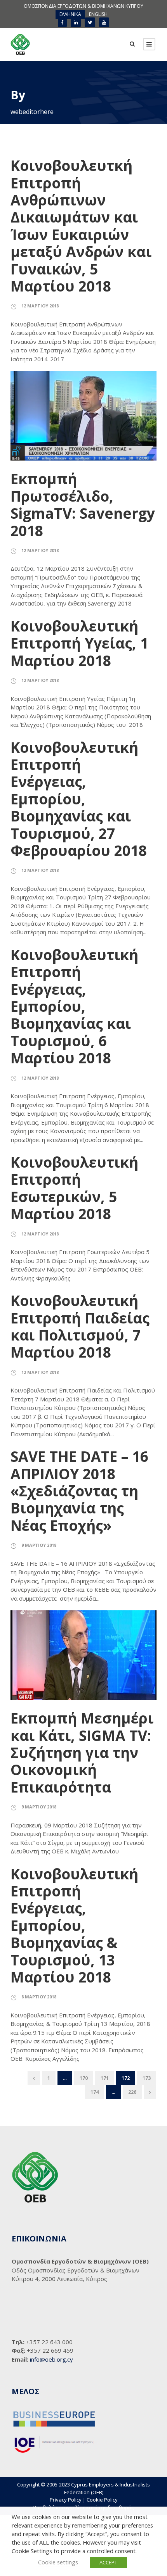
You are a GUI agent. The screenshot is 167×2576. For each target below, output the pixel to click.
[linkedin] (76, 22)
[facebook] (62, 22)
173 (147, 2078)
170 (84, 2078)
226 (132, 2092)
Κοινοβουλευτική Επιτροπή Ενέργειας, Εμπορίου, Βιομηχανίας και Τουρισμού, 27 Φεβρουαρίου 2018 (79, 799)
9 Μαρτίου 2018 (39, 1545)
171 (105, 2078)
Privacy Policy (66, 2500)
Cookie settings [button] (58, 2562)
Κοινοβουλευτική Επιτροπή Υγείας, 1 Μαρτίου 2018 (79, 643)
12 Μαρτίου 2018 (40, 306)
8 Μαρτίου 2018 (39, 1997)
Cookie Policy (102, 2500)
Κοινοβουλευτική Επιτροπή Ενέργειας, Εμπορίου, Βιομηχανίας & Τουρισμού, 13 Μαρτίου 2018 (74, 1925)
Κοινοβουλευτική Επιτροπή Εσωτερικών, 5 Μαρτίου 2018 (74, 1188)
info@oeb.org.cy (51, 2359)
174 (95, 2092)
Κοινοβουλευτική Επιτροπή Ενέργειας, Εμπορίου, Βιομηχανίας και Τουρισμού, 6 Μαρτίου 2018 (74, 1006)
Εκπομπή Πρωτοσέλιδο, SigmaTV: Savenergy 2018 (83, 504)
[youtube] (104, 22)
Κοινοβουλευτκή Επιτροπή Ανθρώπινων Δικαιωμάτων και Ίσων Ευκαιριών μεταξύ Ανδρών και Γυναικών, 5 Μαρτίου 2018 (81, 226)
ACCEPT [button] (108, 2562)
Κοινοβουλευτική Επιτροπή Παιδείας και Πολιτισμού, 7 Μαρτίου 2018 (80, 1326)
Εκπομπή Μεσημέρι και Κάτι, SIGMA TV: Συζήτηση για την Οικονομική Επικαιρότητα (82, 1752)
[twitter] (90, 22)
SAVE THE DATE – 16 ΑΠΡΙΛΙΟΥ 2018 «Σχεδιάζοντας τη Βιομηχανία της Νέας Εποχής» (79, 1491)
